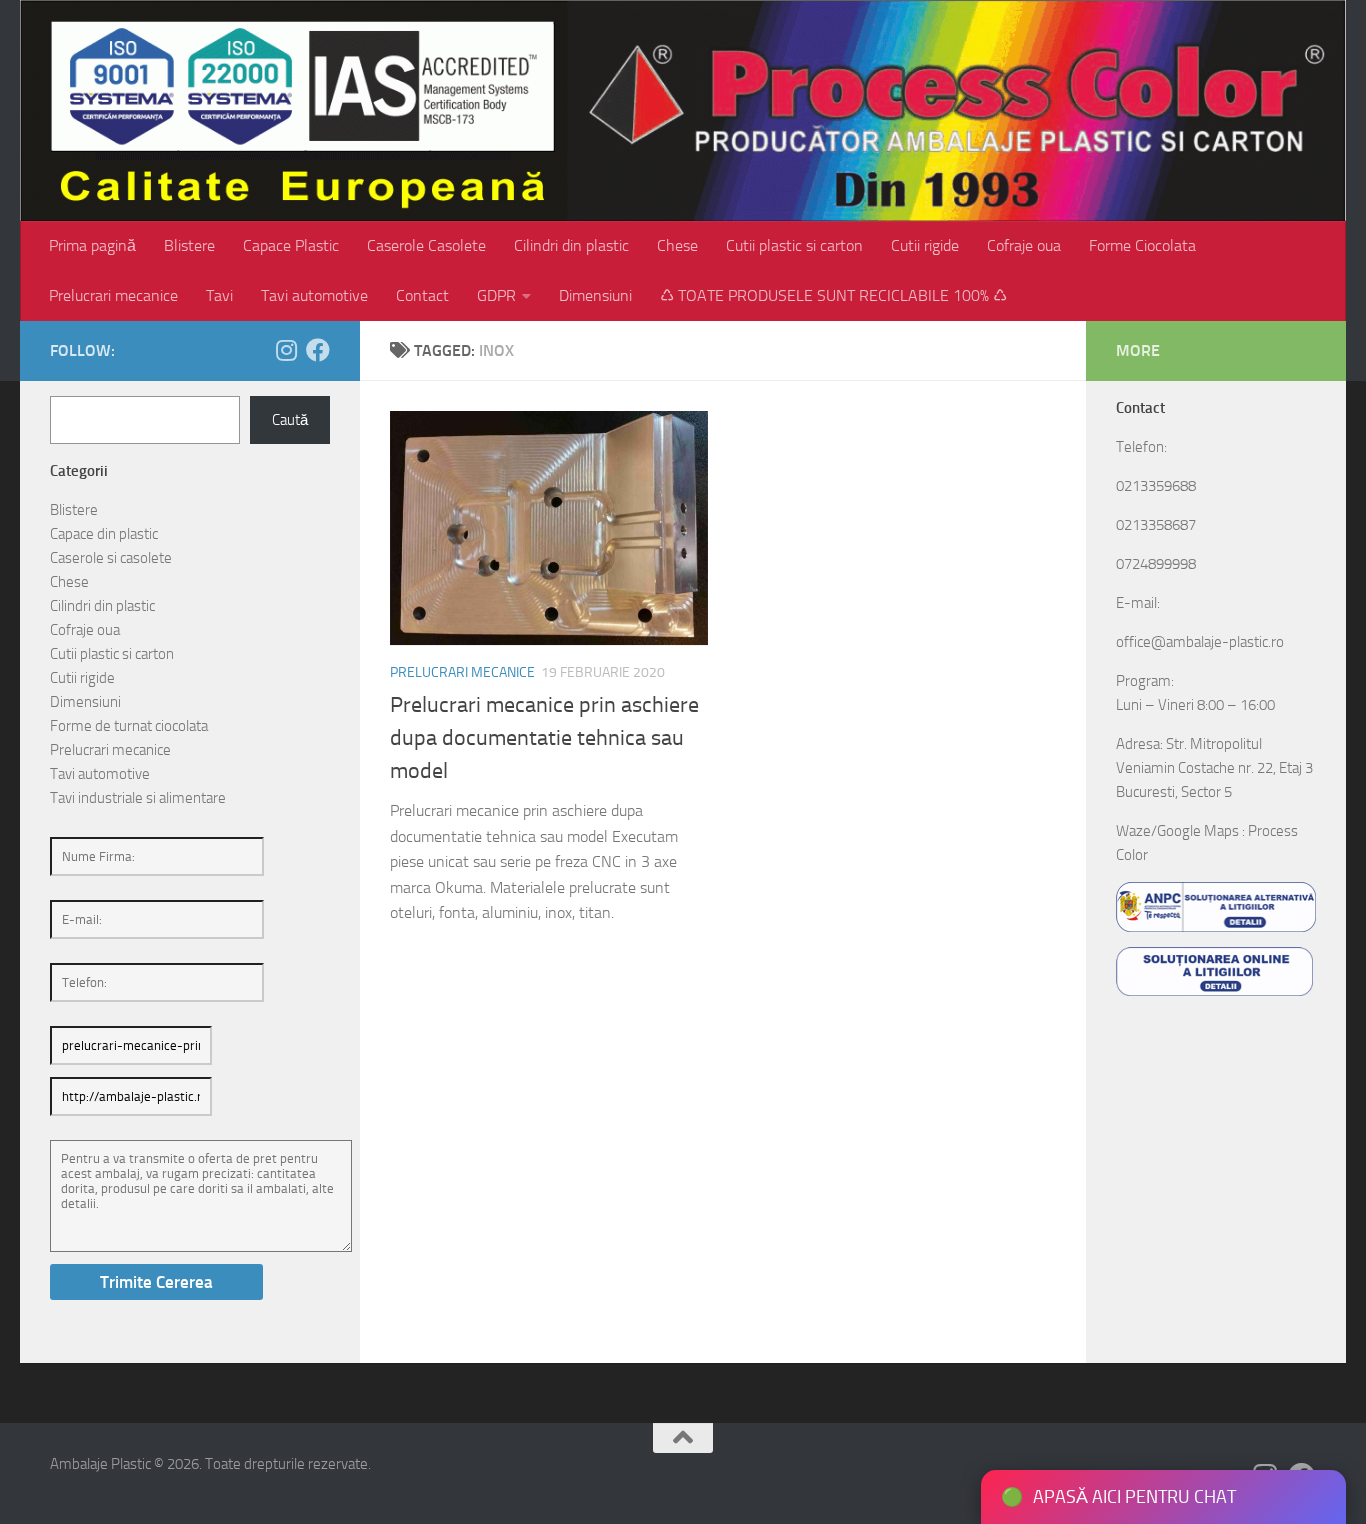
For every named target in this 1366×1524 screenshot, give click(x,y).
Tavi (219, 295)
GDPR (496, 295)
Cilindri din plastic (571, 245)
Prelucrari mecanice (113, 295)
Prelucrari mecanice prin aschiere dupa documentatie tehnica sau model (544, 738)
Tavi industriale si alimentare (138, 798)
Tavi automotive (314, 295)
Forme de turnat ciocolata (129, 726)
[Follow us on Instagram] (286, 350)
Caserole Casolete (426, 245)
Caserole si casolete (111, 558)
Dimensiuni (595, 295)
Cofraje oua (1024, 245)
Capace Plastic (291, 245)
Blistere (189, 245)
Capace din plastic (104, 534)
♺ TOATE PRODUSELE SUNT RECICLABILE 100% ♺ (833, 295)
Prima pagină (92, 245)
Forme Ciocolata (1142, 245)
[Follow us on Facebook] (318, 350)
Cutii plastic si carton (794, 245)
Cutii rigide (925, 245)
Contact (422, 295)
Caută (290, 420)
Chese (677, 245)
